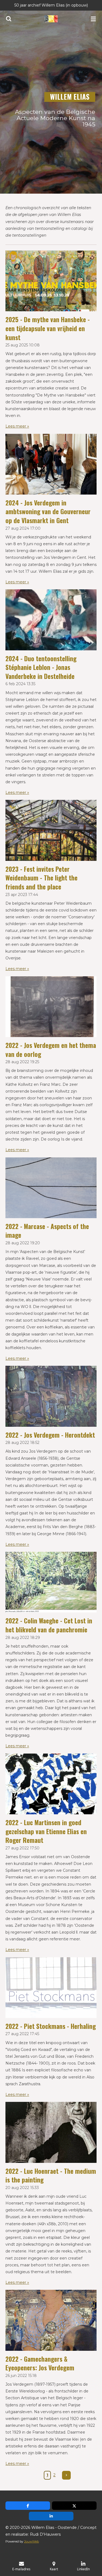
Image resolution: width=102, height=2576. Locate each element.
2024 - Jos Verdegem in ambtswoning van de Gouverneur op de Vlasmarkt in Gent (48, 511)
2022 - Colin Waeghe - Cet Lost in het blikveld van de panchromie (49, 1625)
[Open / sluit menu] (93, 19)
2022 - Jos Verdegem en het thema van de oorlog (51, 1050)
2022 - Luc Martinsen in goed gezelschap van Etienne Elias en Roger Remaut (46, 1831)
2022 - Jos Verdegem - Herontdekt (50, 1435)
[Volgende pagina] (66, 2475)
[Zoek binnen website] (9, 19)
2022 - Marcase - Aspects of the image (47, 1231)
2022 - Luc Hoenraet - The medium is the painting (51, 2175)
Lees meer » (17, 426)
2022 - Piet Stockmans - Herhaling (51, 2026)
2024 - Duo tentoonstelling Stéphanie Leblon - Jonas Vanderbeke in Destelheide (41, 667)
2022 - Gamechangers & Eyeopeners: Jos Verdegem (40, 2363)
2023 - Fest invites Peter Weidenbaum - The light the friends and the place (41, 878)
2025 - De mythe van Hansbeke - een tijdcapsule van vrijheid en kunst (48, 328)
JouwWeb (31, 2541)
